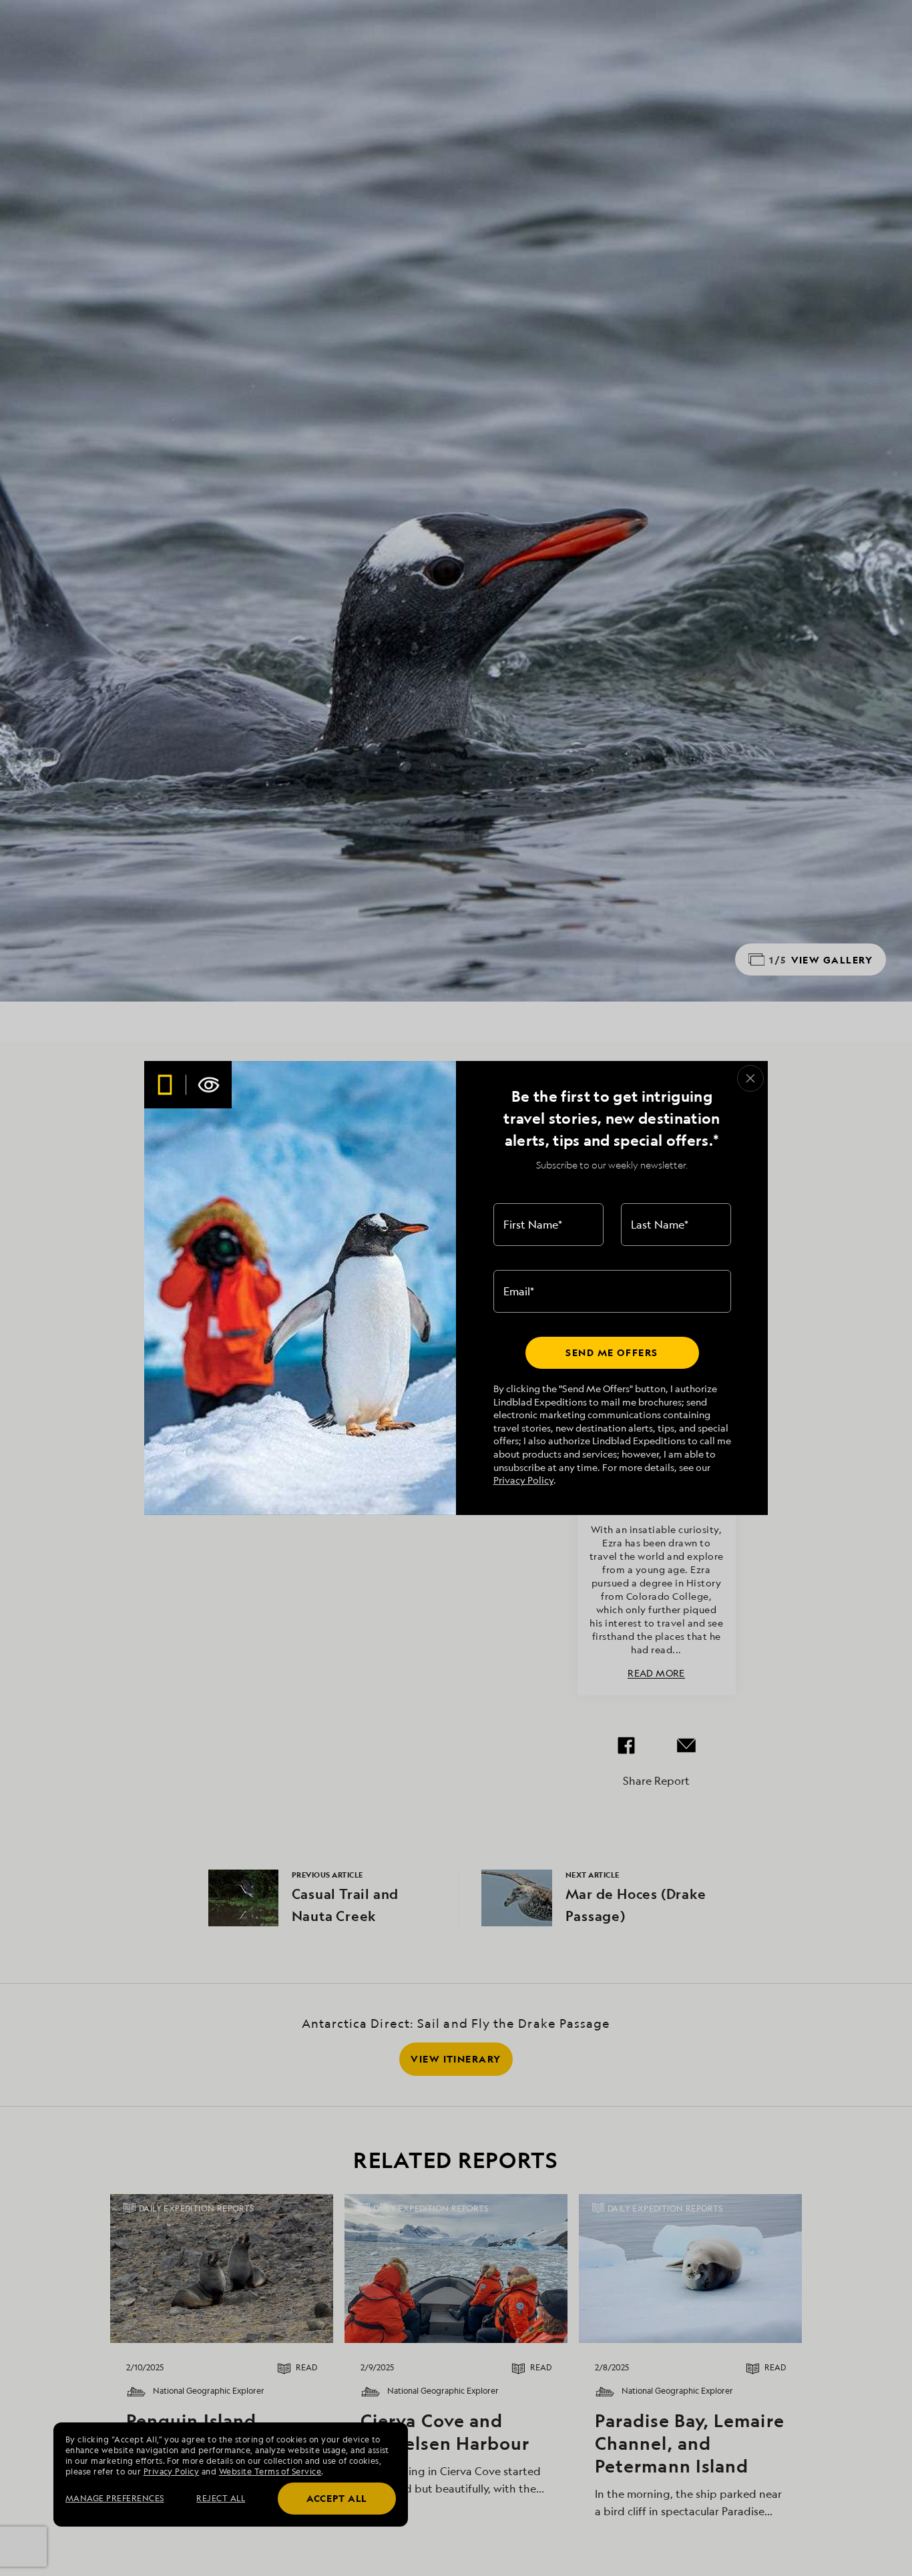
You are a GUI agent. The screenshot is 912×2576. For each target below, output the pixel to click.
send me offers (612, 1352)
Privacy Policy (523, 1480)
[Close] (750, 1078)
